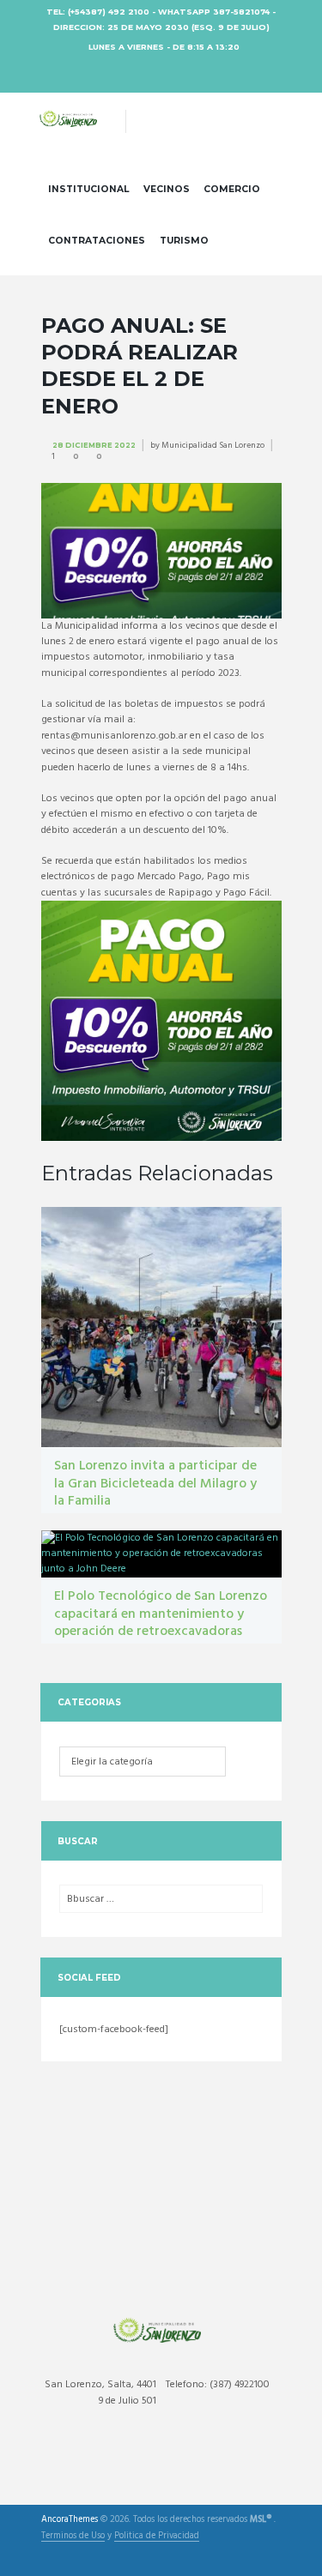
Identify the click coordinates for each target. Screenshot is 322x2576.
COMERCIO (232, 189)
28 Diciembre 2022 (94, 445)
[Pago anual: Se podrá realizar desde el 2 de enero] (161, 551)
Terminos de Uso (73, 2537)
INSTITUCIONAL (88, 189)
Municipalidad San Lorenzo (213, 445)
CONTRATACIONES (97, 241)
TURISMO (184, 241)
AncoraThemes (70, 2520)
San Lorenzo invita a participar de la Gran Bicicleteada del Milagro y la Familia (155, 1484)
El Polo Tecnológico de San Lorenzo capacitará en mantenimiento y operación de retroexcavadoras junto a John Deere (161, 1623)
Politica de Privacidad (157, 2537)
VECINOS (167, 189)
